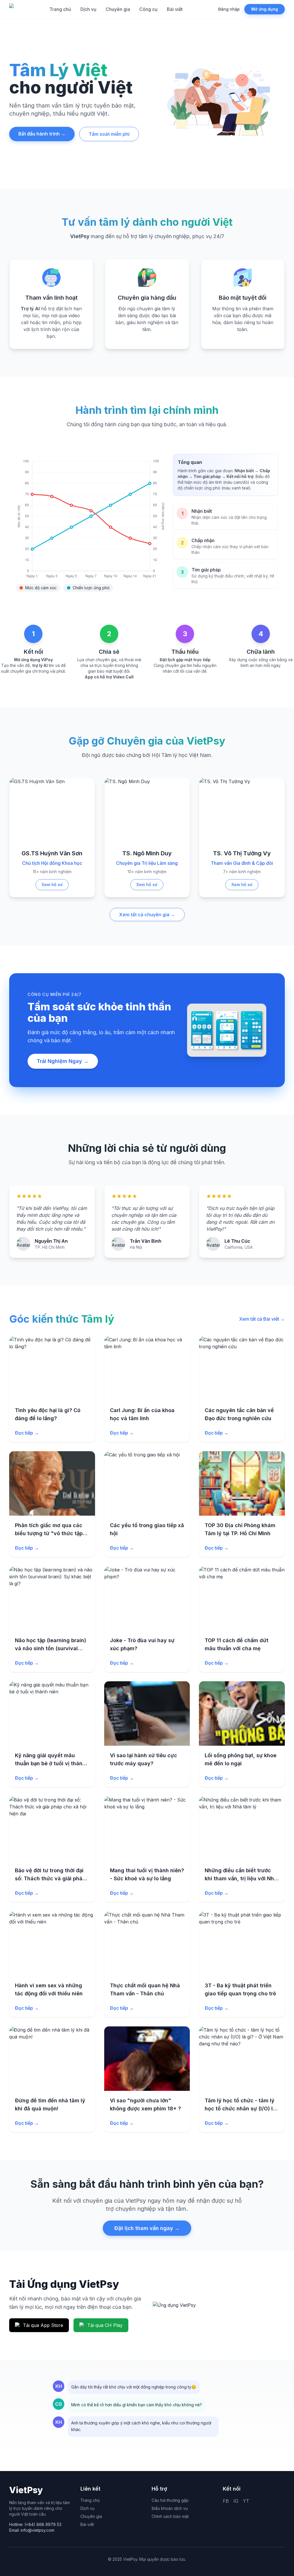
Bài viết (175, 9)
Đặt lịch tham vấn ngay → (147, 2228)
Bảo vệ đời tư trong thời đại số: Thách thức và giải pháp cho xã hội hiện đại (50, 1878)
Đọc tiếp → (27, 1433)
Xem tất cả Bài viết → (262, 1319)
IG (236, 2508)
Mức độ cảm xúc (41, 588)
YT (246, 2508)
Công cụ (148, 9)
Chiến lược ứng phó (91, 588)
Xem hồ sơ (52, 885)
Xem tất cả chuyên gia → (147, 915)
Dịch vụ (88, 9)
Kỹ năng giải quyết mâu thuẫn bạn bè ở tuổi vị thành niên (50, 1763)
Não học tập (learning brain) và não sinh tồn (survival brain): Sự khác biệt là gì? (51, 1648)
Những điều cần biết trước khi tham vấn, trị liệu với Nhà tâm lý (241, 1878)
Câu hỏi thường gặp (170, 2507)
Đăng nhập (229, 9)
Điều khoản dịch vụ (170, 2515)
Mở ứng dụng (265, 9)
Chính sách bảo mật (170, 2523)
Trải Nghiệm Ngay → (63, 1061)
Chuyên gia (118, 9)
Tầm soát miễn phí (109, 134)
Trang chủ (60, 9)
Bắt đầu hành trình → (42, 134)
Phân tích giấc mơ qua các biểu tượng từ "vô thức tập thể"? (49, 1533)
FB (226, 2508)
